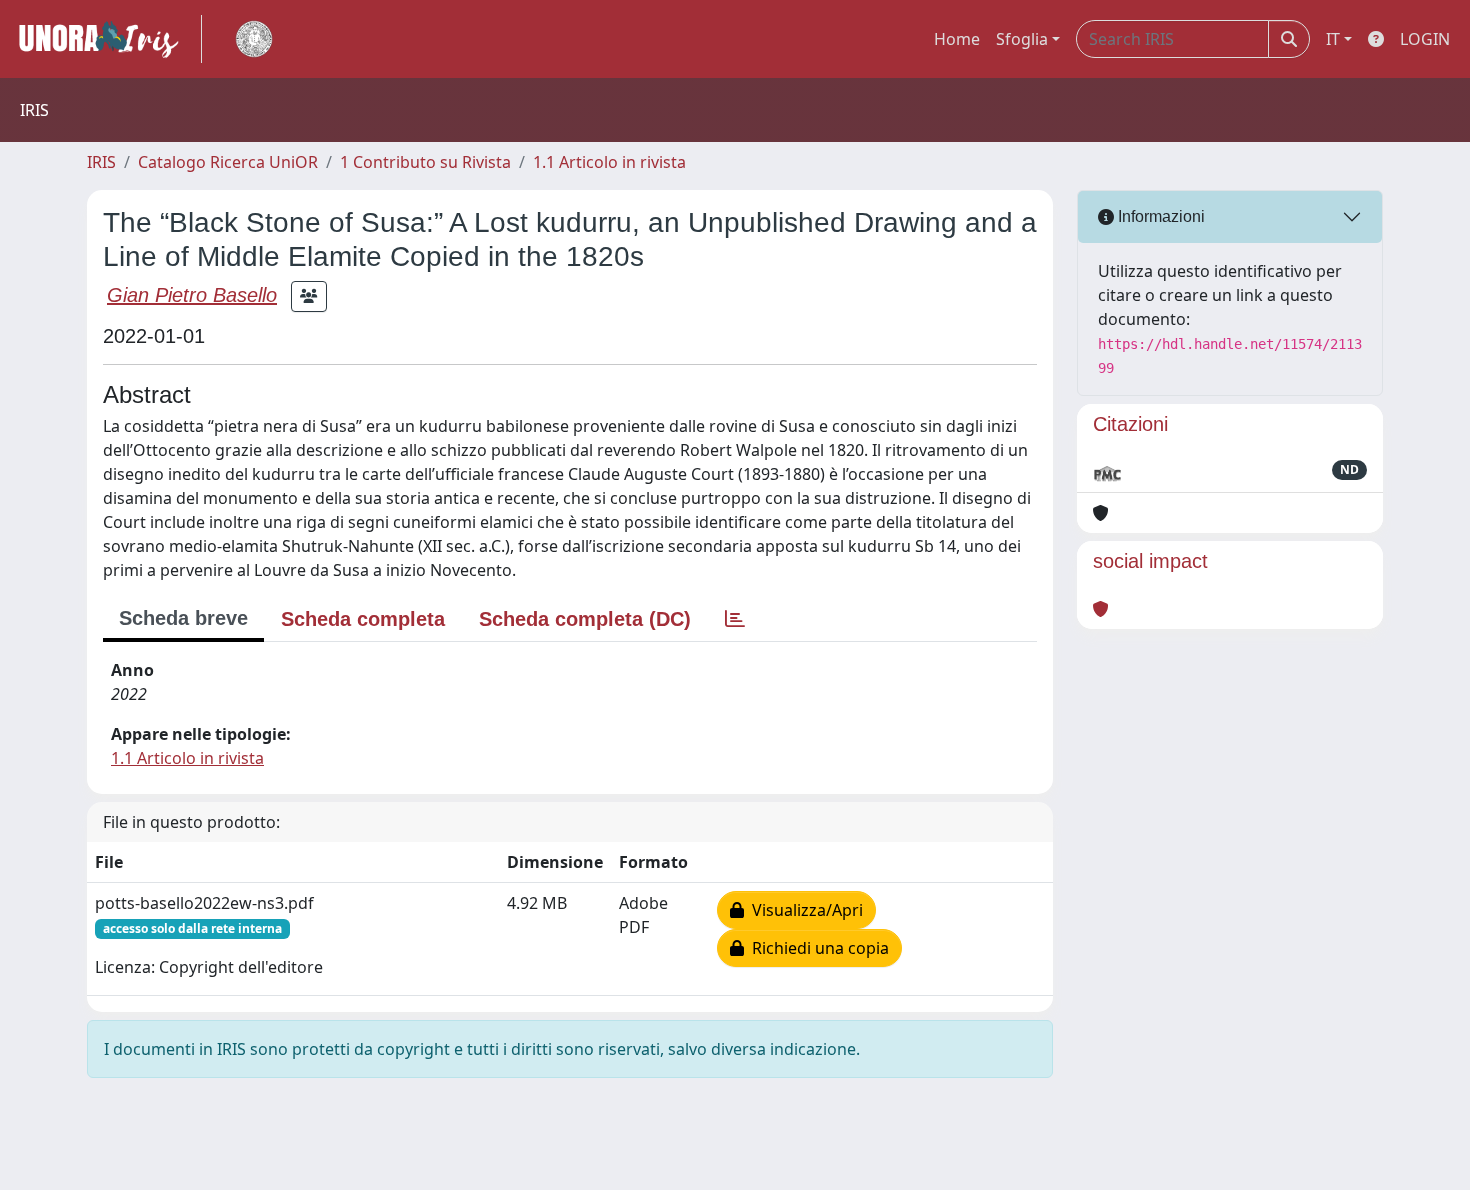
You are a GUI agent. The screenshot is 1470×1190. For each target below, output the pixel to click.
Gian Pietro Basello (192, 295)
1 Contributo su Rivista (425, 162)
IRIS (101, 162)
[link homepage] (107, 39)
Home (957, 39)
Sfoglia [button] (1022, 39)
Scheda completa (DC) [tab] (585, 619)
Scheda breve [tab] (183, 618)
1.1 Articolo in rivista (609, 162)
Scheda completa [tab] (363, 619)
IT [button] (1333, 39)
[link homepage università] (254, 39)
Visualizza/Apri (803, 910)
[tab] (735, 619)
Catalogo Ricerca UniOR (228, 162)
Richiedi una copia (816, 948)
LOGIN (1425, 39)
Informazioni (1159, 216)
